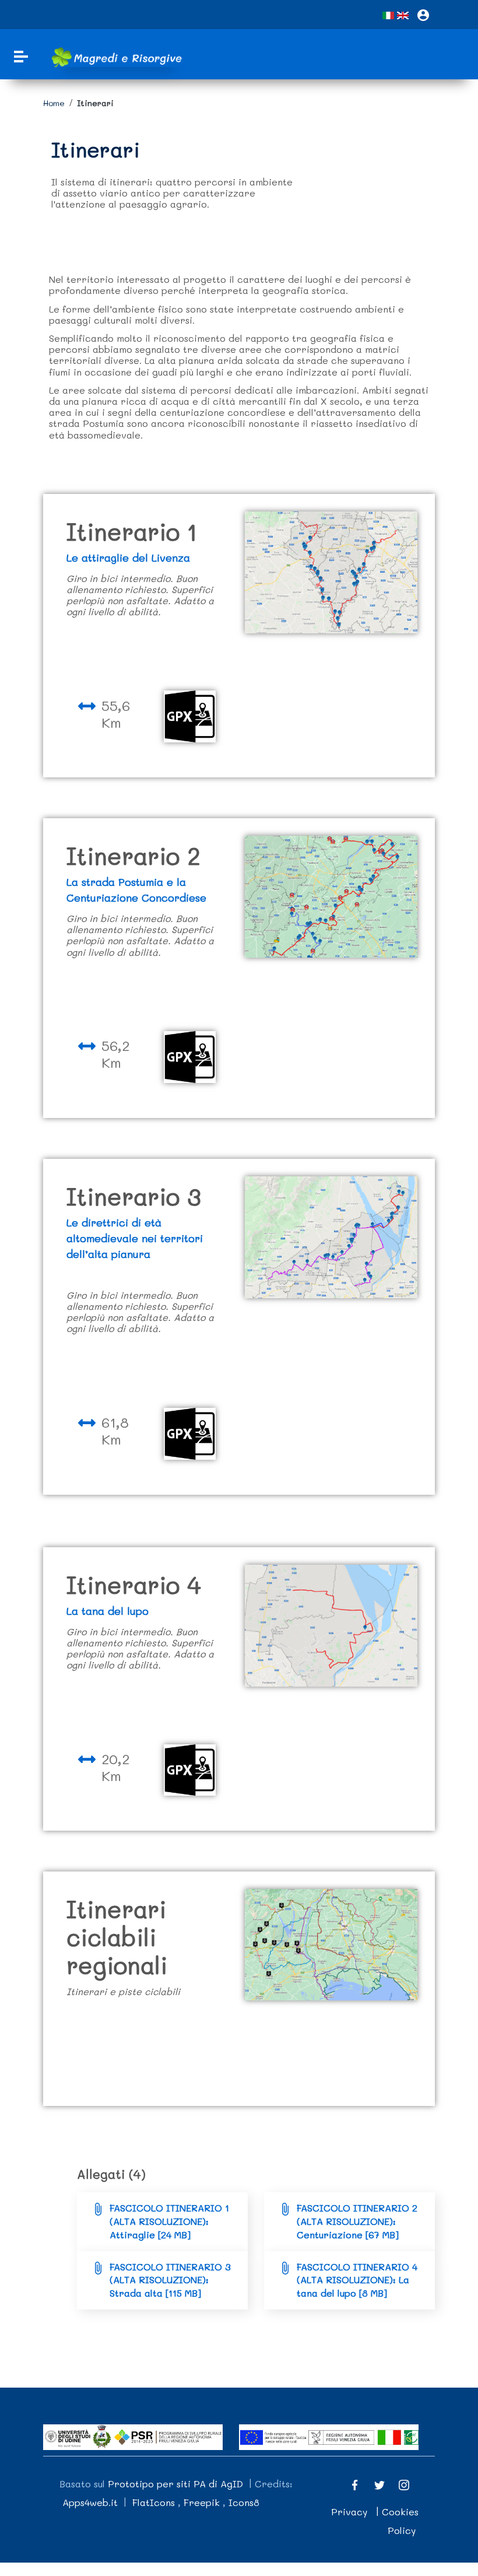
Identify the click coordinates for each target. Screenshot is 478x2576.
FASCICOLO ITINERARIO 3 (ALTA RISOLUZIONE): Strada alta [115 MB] (170, 2280)
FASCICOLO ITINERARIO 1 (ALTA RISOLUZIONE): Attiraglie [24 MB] (169, 2221)
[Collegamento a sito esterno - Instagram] (404, 2484)
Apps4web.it (90, 2502)
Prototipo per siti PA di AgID (175, 2484)
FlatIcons (154, 2502)
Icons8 (244, 2502)
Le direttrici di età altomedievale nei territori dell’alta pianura (135, 1238)
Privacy (349, 2512)
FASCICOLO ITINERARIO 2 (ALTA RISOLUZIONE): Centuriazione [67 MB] (357, 2221)
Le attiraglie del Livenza (128, 558)
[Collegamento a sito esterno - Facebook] (355, 2484)
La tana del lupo (108, 1611)
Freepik (202, 2502)
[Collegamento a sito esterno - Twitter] (379, 2484)
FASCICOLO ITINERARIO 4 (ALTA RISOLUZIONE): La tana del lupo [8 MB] (357, 2280)
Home (54, 103)
